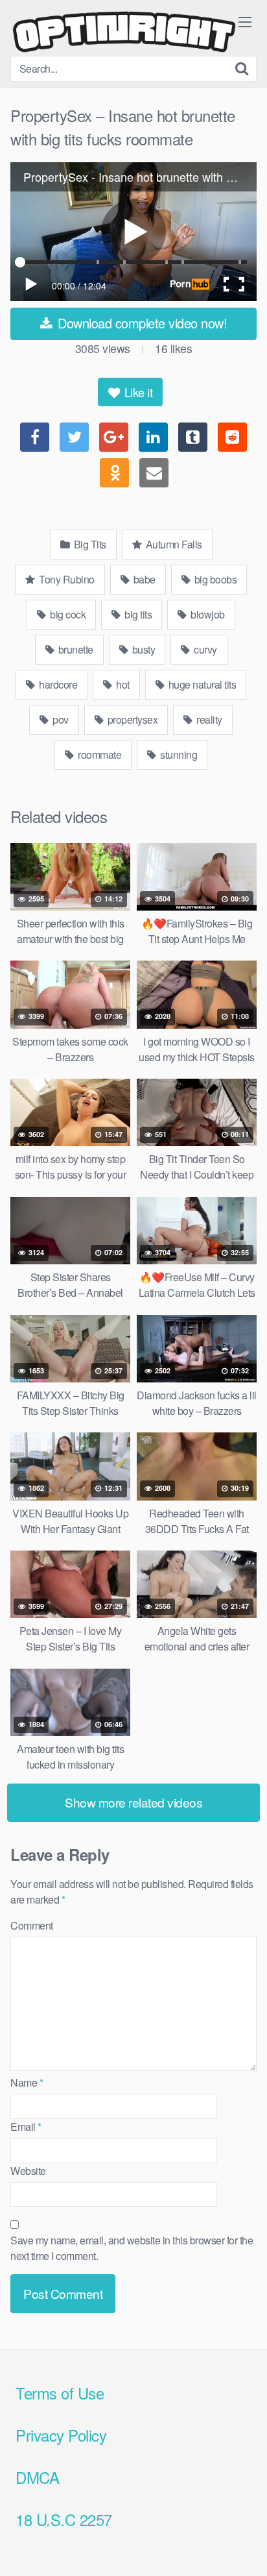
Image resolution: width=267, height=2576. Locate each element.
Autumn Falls (173, 544)
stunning (178, 754)
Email (26, 2127)
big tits (137, 614)
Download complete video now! (141, 323)
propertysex (131, 719)
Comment (32, 1925)
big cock (67, 614)
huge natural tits (201, 684)
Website (28, 2171)
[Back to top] (244, 2547)
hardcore (57, 684)
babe (143, 579)
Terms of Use (60, 2393)
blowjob (207, 614)
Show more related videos (133, 1802)
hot (122, 684)
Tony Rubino (66, 579)
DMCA (37, 2477)
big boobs (214, 579)
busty (142, 649)
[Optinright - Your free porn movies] (124, 33)
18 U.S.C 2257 (64, 2519)
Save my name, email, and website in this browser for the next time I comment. (132, 2248)
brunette (75, 649)
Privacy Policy (61, 2435)
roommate (99, 754)
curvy (204, 649)
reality (208, 719)
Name (27, 2082)
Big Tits (89, 544)
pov (60, 719)
